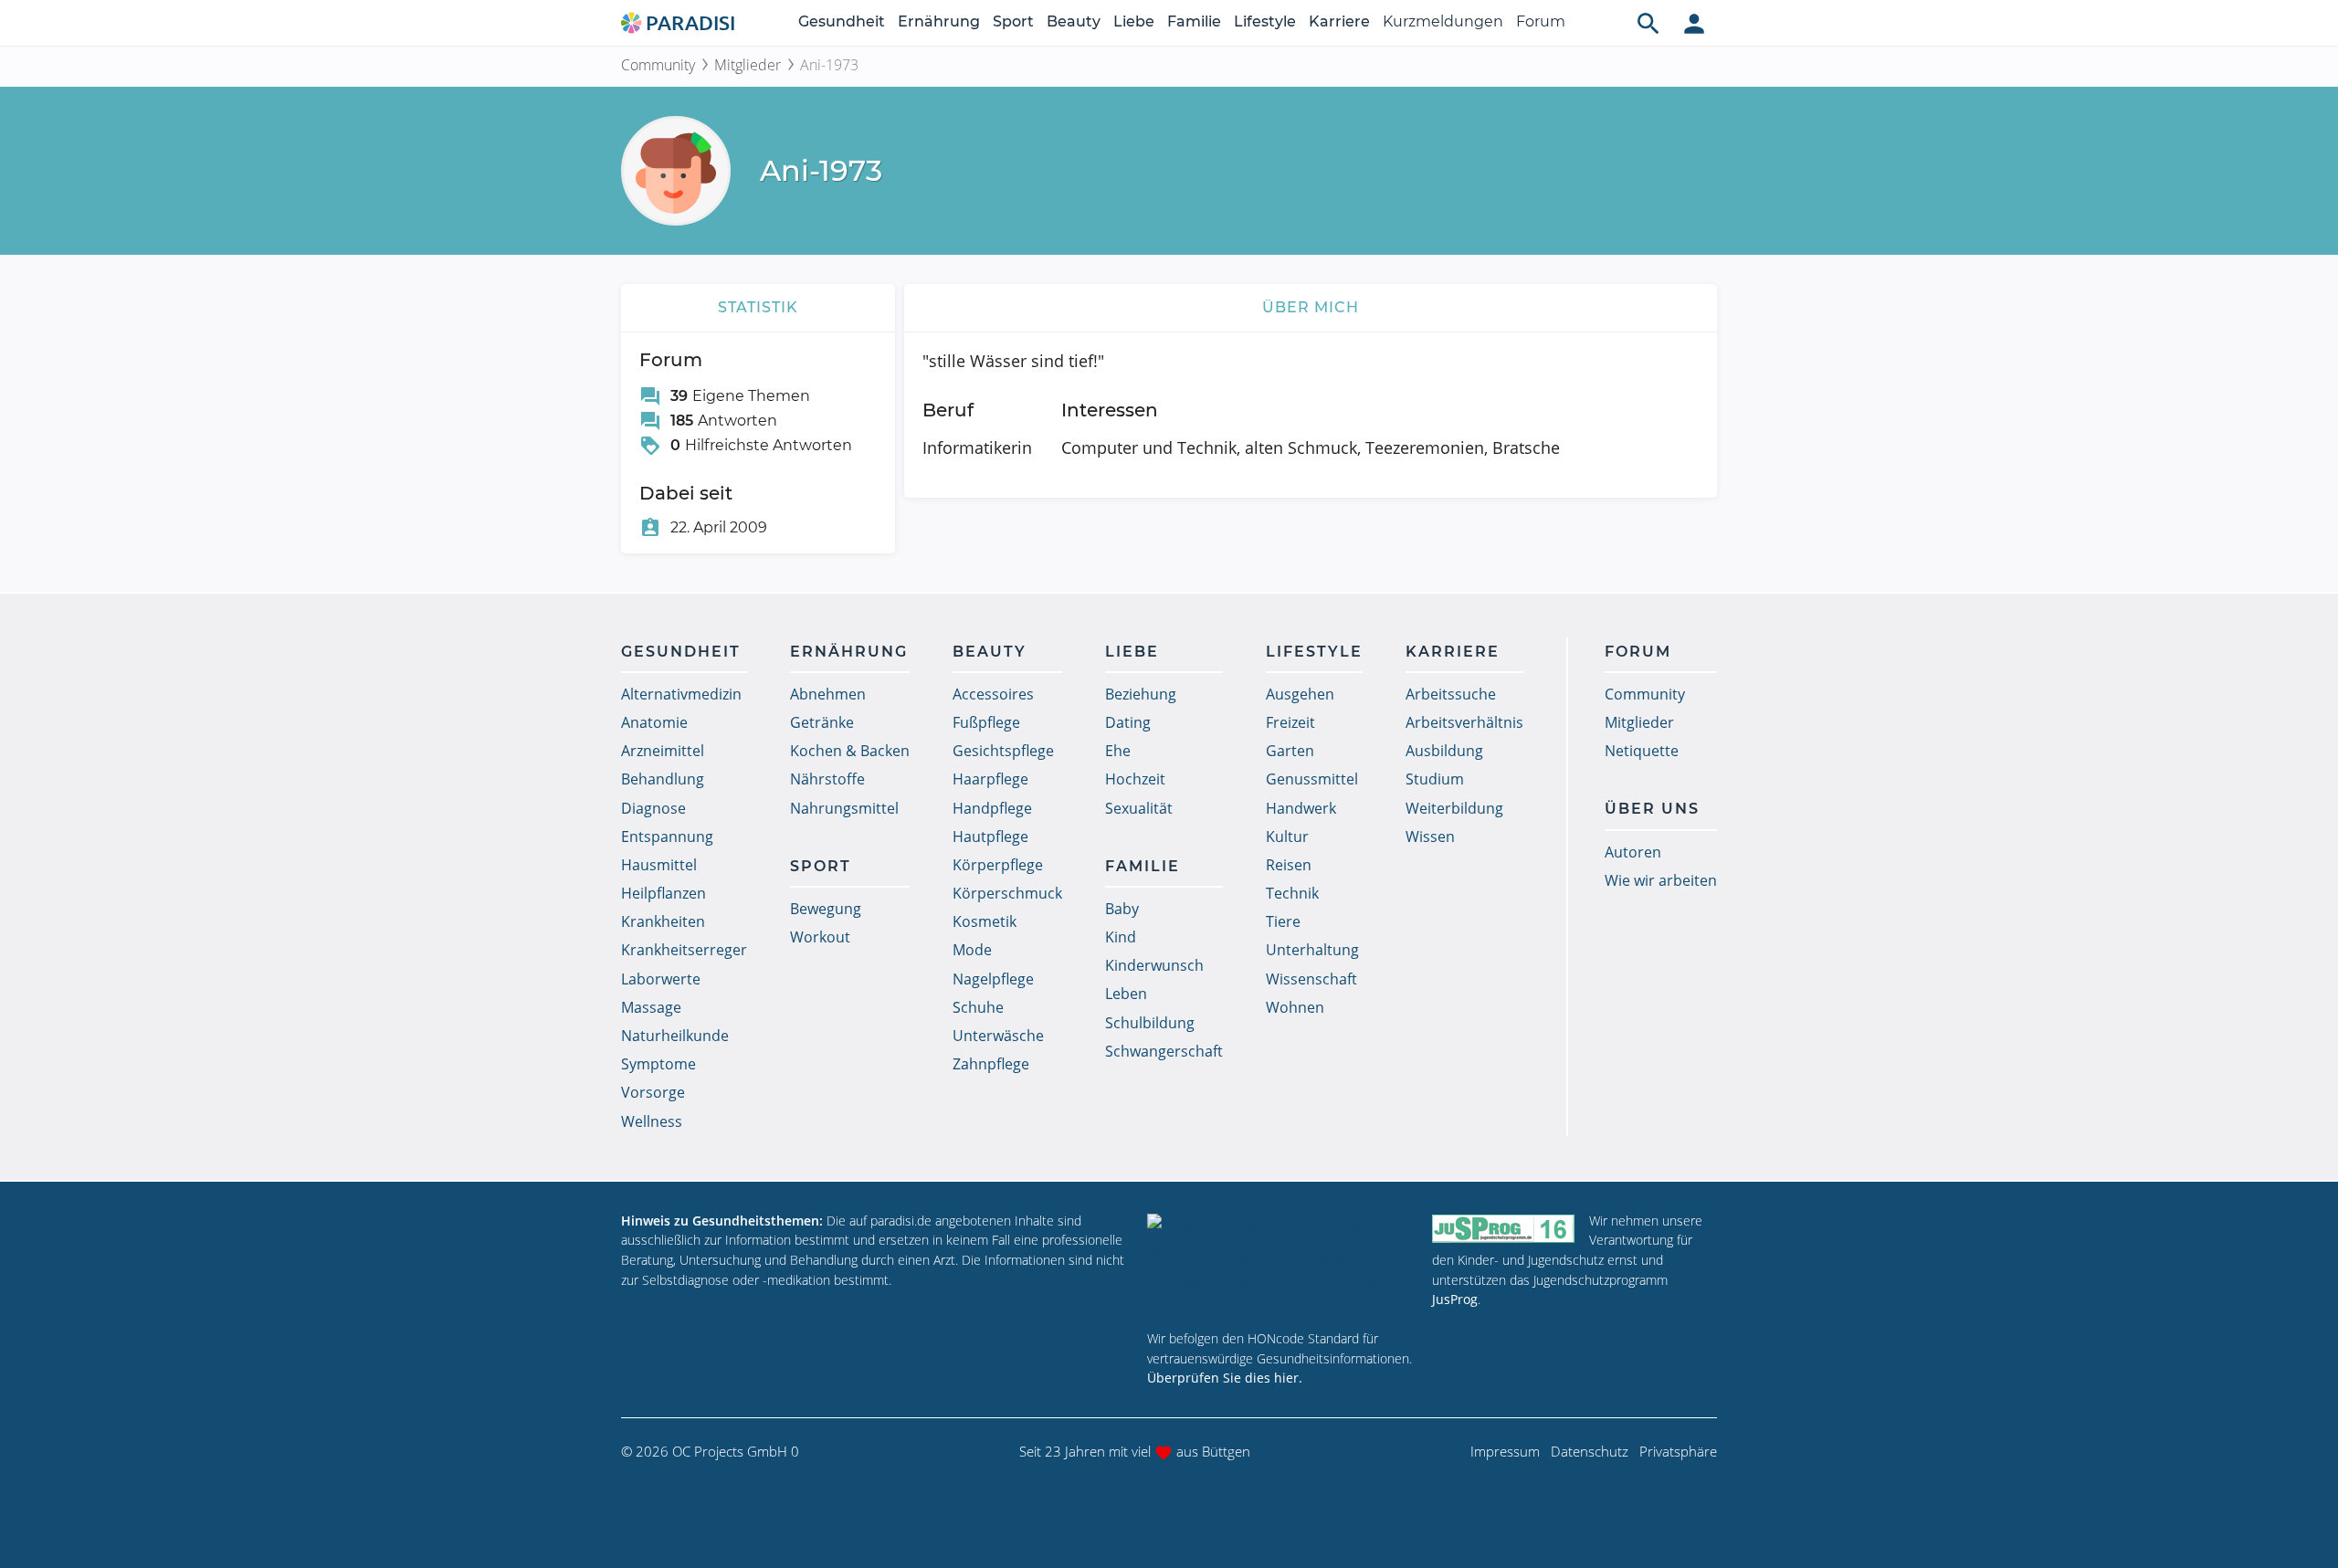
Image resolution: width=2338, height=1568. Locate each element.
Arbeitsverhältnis (1464, 722)
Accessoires (993, 694)
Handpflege (992, 808)
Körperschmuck (1007, 893)
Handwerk (1301, 808)
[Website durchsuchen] (1648, 23)
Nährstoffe (827, 779)
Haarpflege (990, 779)
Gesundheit (842, 21)
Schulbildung (1150, 1023)
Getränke (822, 722)
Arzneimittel (663, 751)
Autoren (1633, 852)
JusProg (1455, 1299)
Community (658, 65)
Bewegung (826, 909)
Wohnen (1295, 1007)
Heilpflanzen (663, 893)
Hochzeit (1135, 779)
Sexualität (1139, 808)
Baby (1122, 909)
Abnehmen (828, 694)
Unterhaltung (1312, 950)
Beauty (1074, 21)
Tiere (1283, 921)
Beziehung (1141, 694)
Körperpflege (998, 865)
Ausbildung (1444, 751)
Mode (972, 950)
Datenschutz (1590, 1451)
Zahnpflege (991, 1064)
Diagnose (653, 808)
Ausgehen (1300, 694)
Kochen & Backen (850, 751)
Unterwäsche (998, 1036)
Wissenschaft (1311, 979)
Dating (1128, 722)
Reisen (1289, 865)
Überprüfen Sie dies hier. (1225, 1378)
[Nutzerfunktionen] (1694, 23)
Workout (820, 937)
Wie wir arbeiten (1661, 880)
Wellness (652, 1121)
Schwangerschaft (1164, 1051)
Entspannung (667, 837)
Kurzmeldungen (1443, 21)
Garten (1290, 751)
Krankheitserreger (684, 950)
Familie (1194, 21)
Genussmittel (1312, 779)
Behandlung (663, 779)
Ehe (1118, 751)
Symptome (658, 1064)
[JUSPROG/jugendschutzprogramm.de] (1503, 1229)
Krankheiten (663, 921)
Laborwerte (661, 979)
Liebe (1134, 21)
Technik (1292, 893)
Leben (1126, 994)
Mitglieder (748, 65)
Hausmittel (659, 865)
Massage (651, 1007)
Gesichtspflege (1003, 751)
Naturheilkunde (675, 1036)
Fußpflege (986, 722)
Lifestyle (1265, 21)
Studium (1435, 779)
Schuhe (978, 1007)
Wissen (1430, 837)
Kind (1121, 937)
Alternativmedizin (681, 694)
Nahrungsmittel (844, 808)
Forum (1541, 21)
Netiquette (1642, 751)
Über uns (1652, 809)
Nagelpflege (993, 979)
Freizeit (1290, 722)
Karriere (1339, 21)
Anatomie (654, 722)
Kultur (1287, 837)
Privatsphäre (1678, 1451)
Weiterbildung (1454, 808)
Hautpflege (990, 837)
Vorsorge (653, 1092)
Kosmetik (985, 921)
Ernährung (939, 21)
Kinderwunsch (1154, 965)
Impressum (1505, 1451)
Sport (1013, 21)
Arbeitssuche (1451, 694)
